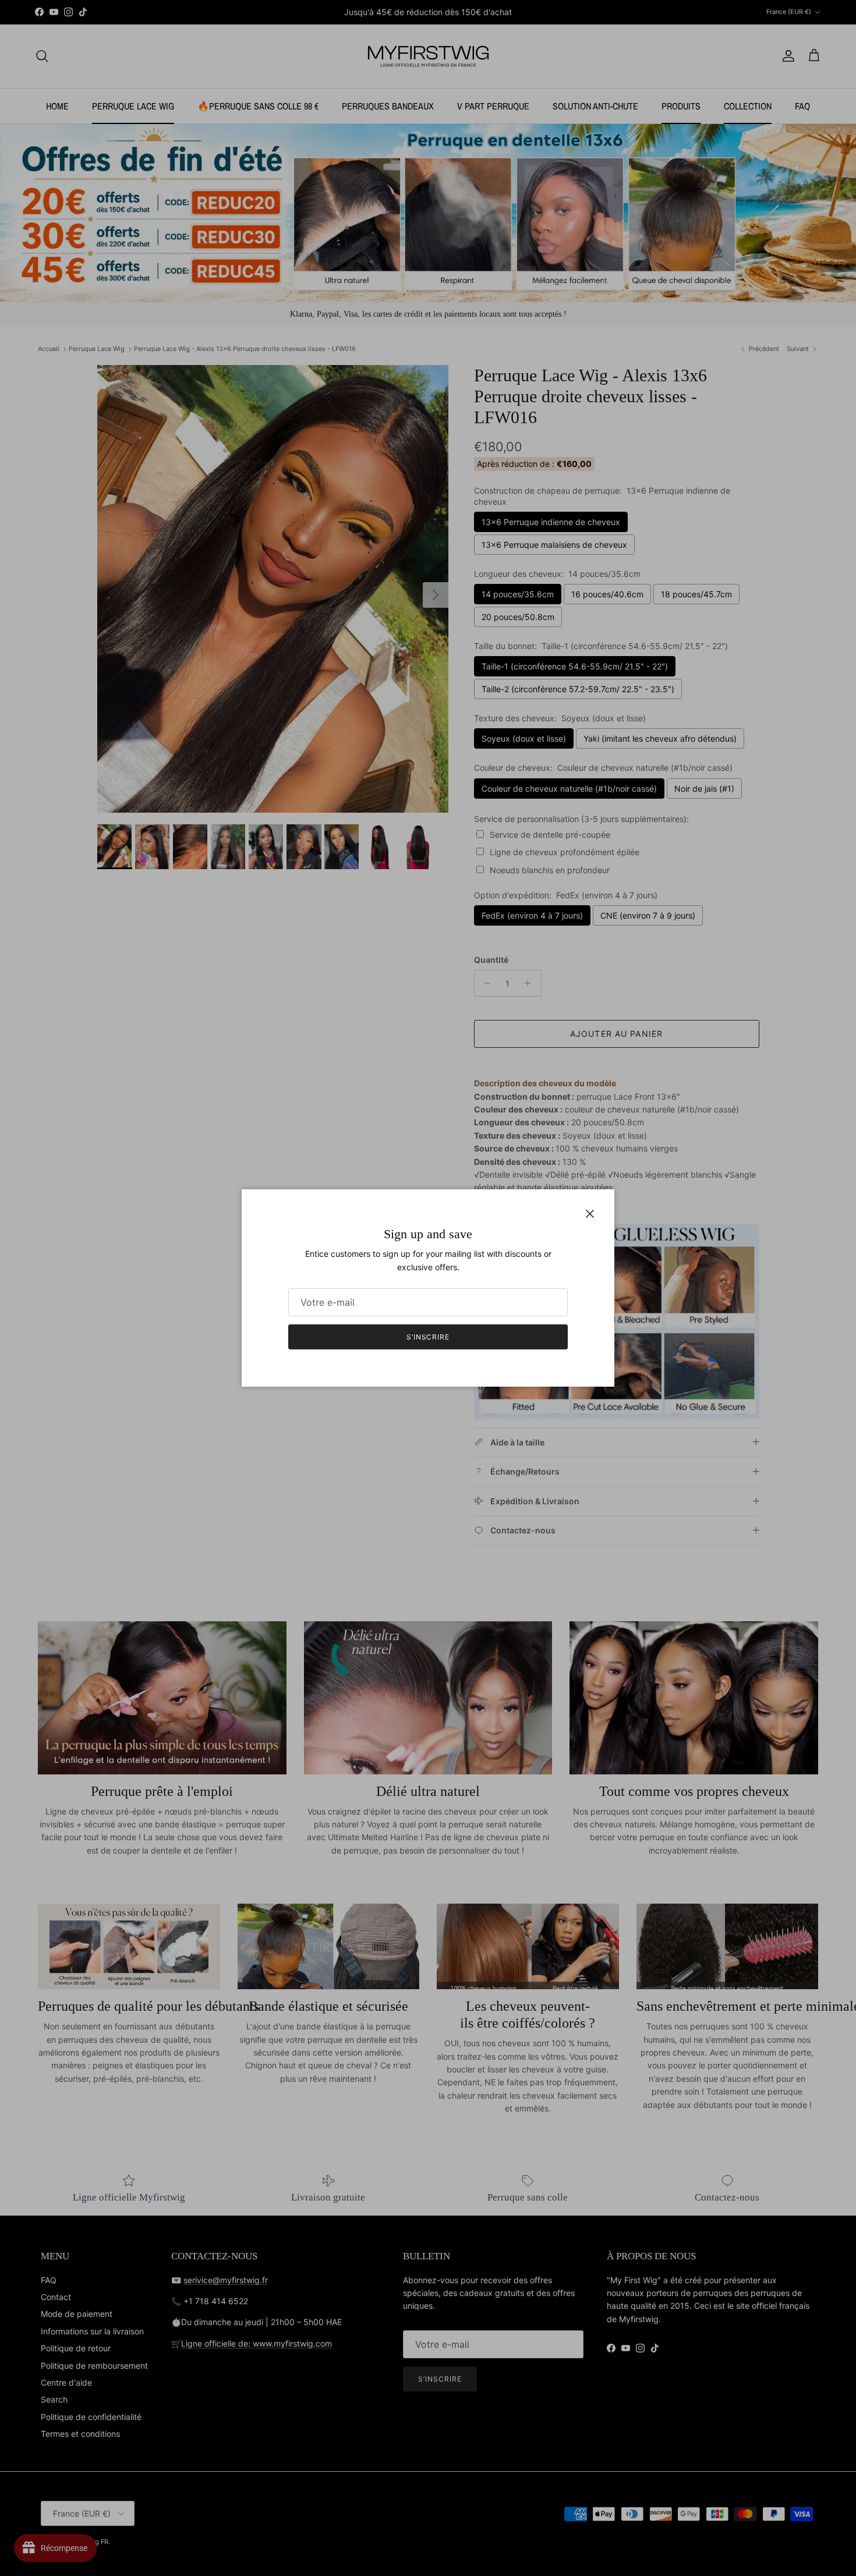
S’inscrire (428, 1337)
